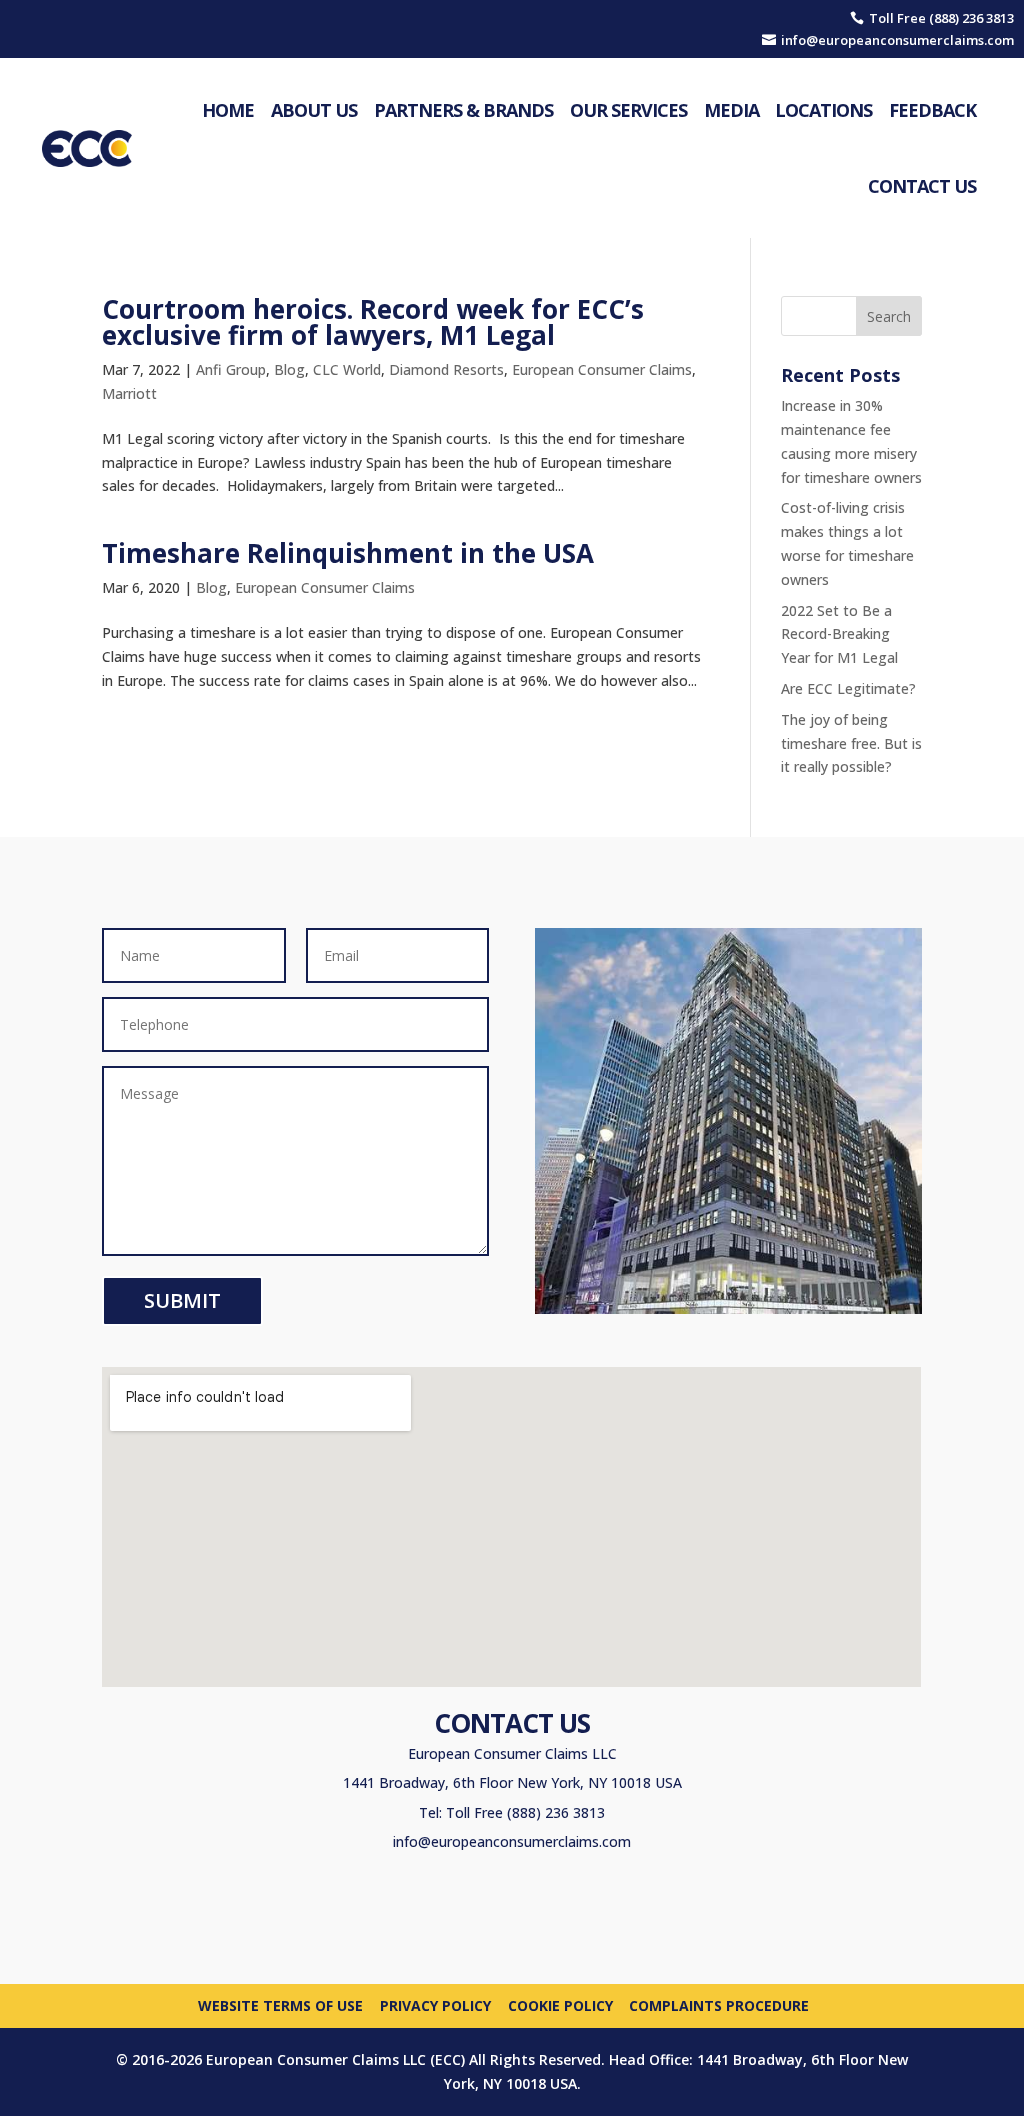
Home (228, 110)
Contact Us (922, 186)
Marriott (129, 393)
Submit (182, 1300)
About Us (314, 110)
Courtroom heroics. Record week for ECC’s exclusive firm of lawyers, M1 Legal (373, 322)
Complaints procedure (719, 2004)
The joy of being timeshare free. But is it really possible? (851, 743)
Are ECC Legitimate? (848, 688)
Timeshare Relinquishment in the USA (348, 553)
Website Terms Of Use (280, 2004)
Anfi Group (231, 369)
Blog (289, 369)
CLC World (347, 369)
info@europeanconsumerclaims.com (512, 1841)
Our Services (628, 110)
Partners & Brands (463, 110)
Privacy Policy (435, 2004)
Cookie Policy (560, 2004)
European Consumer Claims (602, 369)
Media (731, 110)
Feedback (932, 110)
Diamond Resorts (446, 369)
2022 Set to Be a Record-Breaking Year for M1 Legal (839, 634)
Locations (823, 110)
